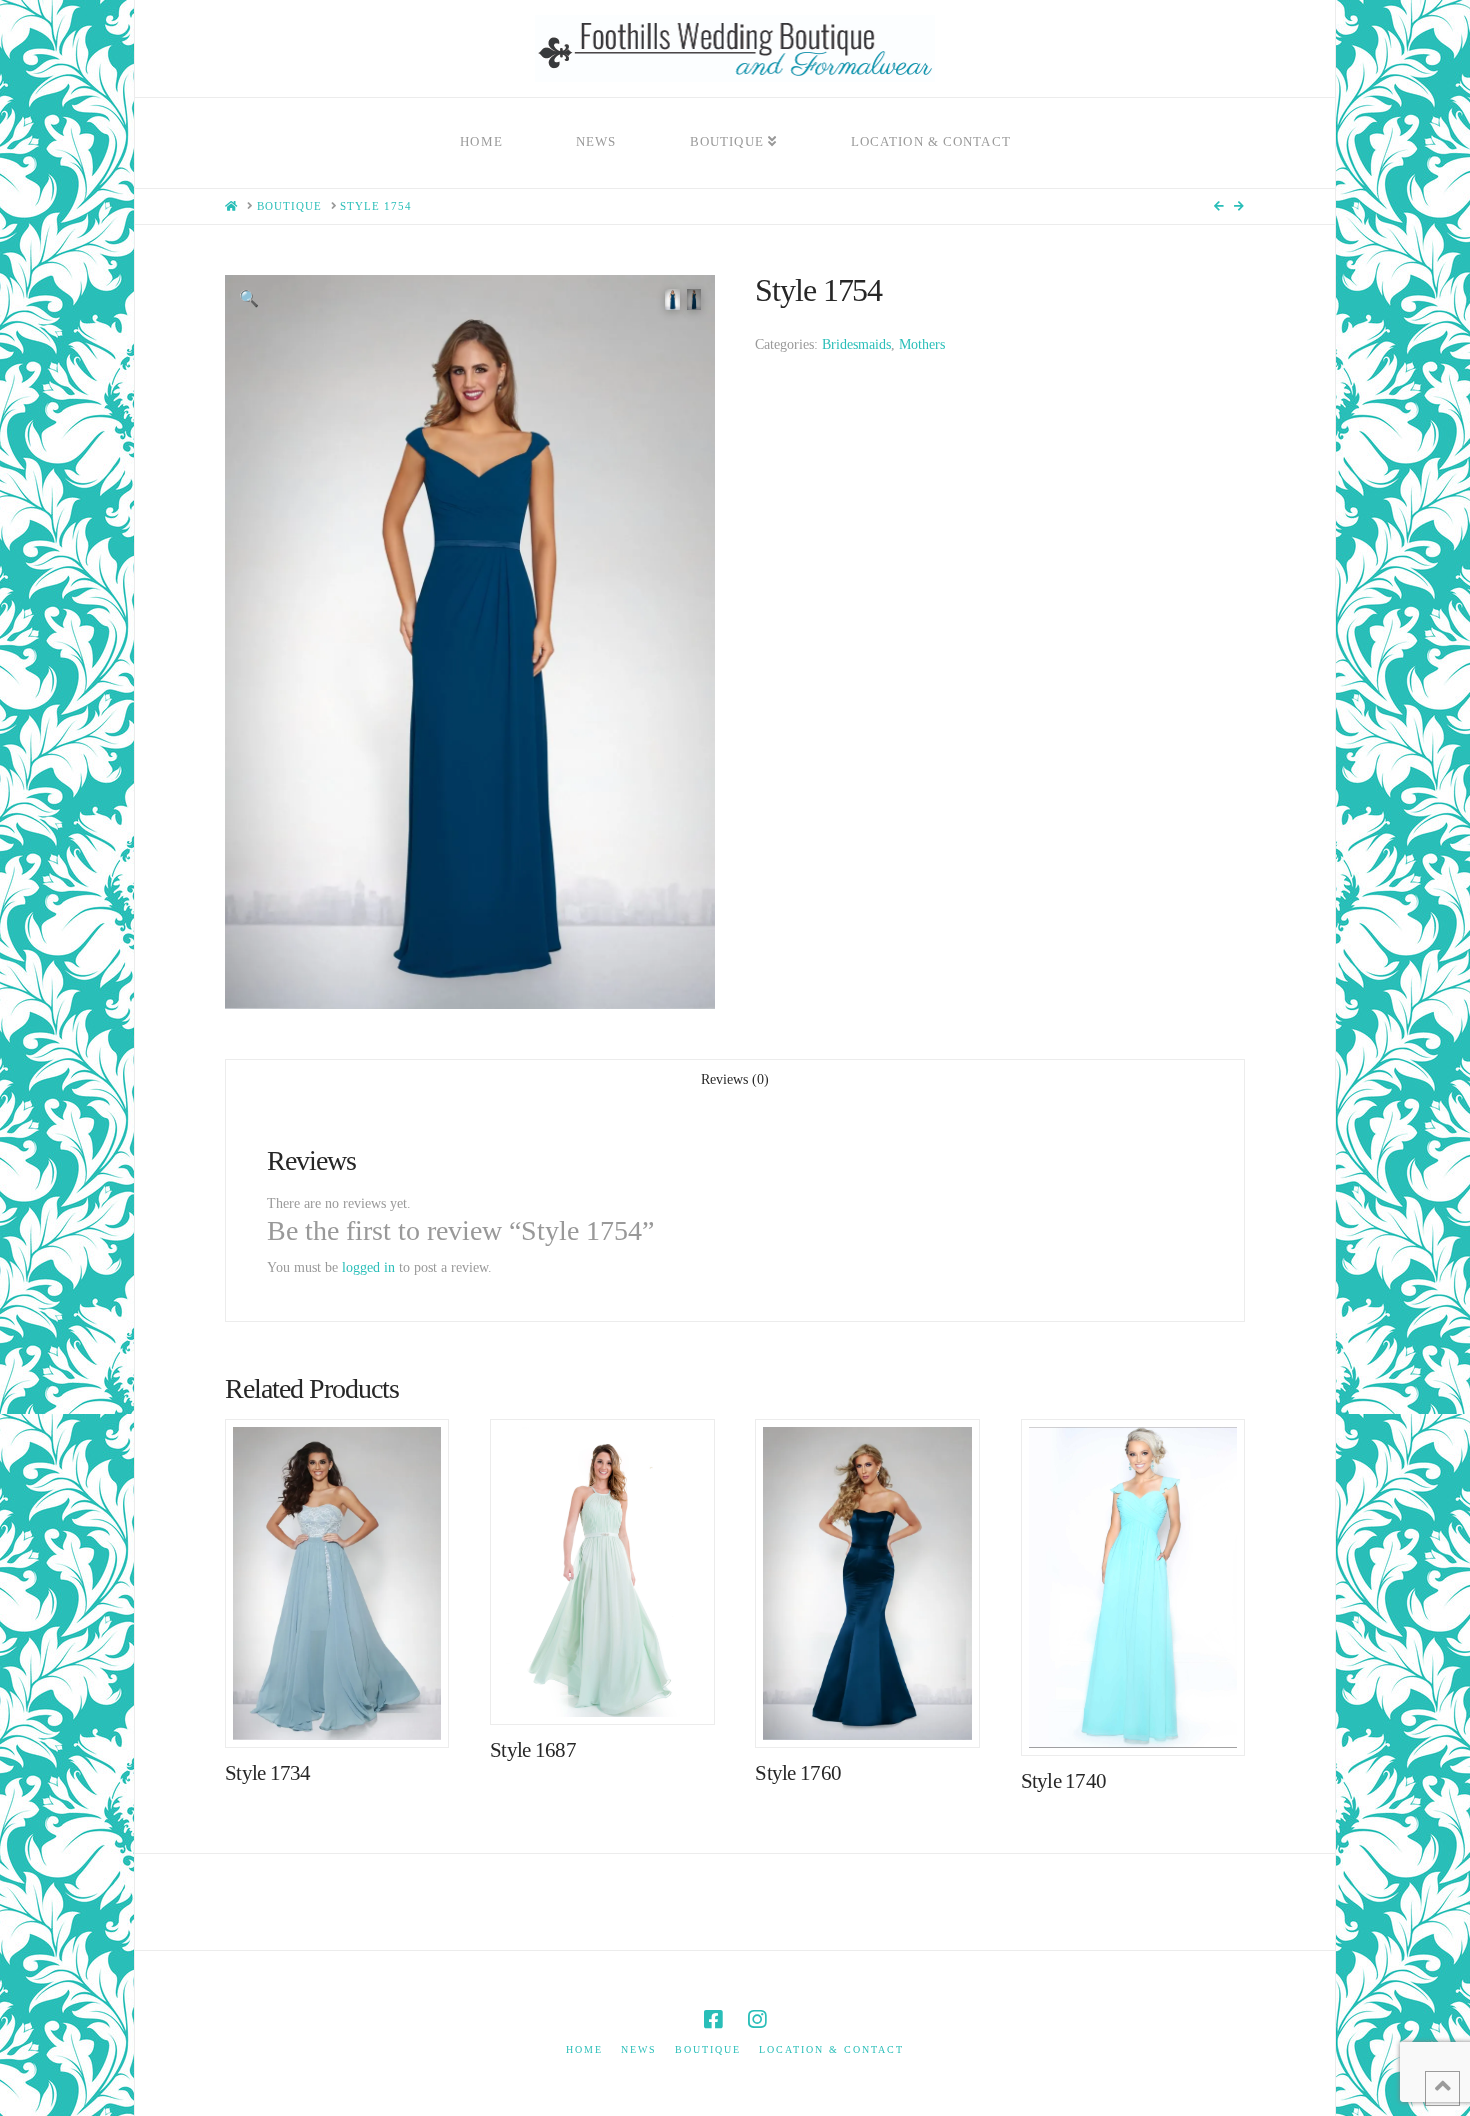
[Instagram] (757, 2019)
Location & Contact (831, 2049)
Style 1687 (533, 1750)
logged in (368, 1267)
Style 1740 (1064, 1781)
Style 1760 (798, 1773)
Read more (347, 1711)
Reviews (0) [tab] (735, 1079)
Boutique (708, 2049)
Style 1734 (268, 1773)
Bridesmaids (856, 344)
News (639, 2049)
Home (584, 2049)
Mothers (922, 344)
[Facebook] (713, 2019)
